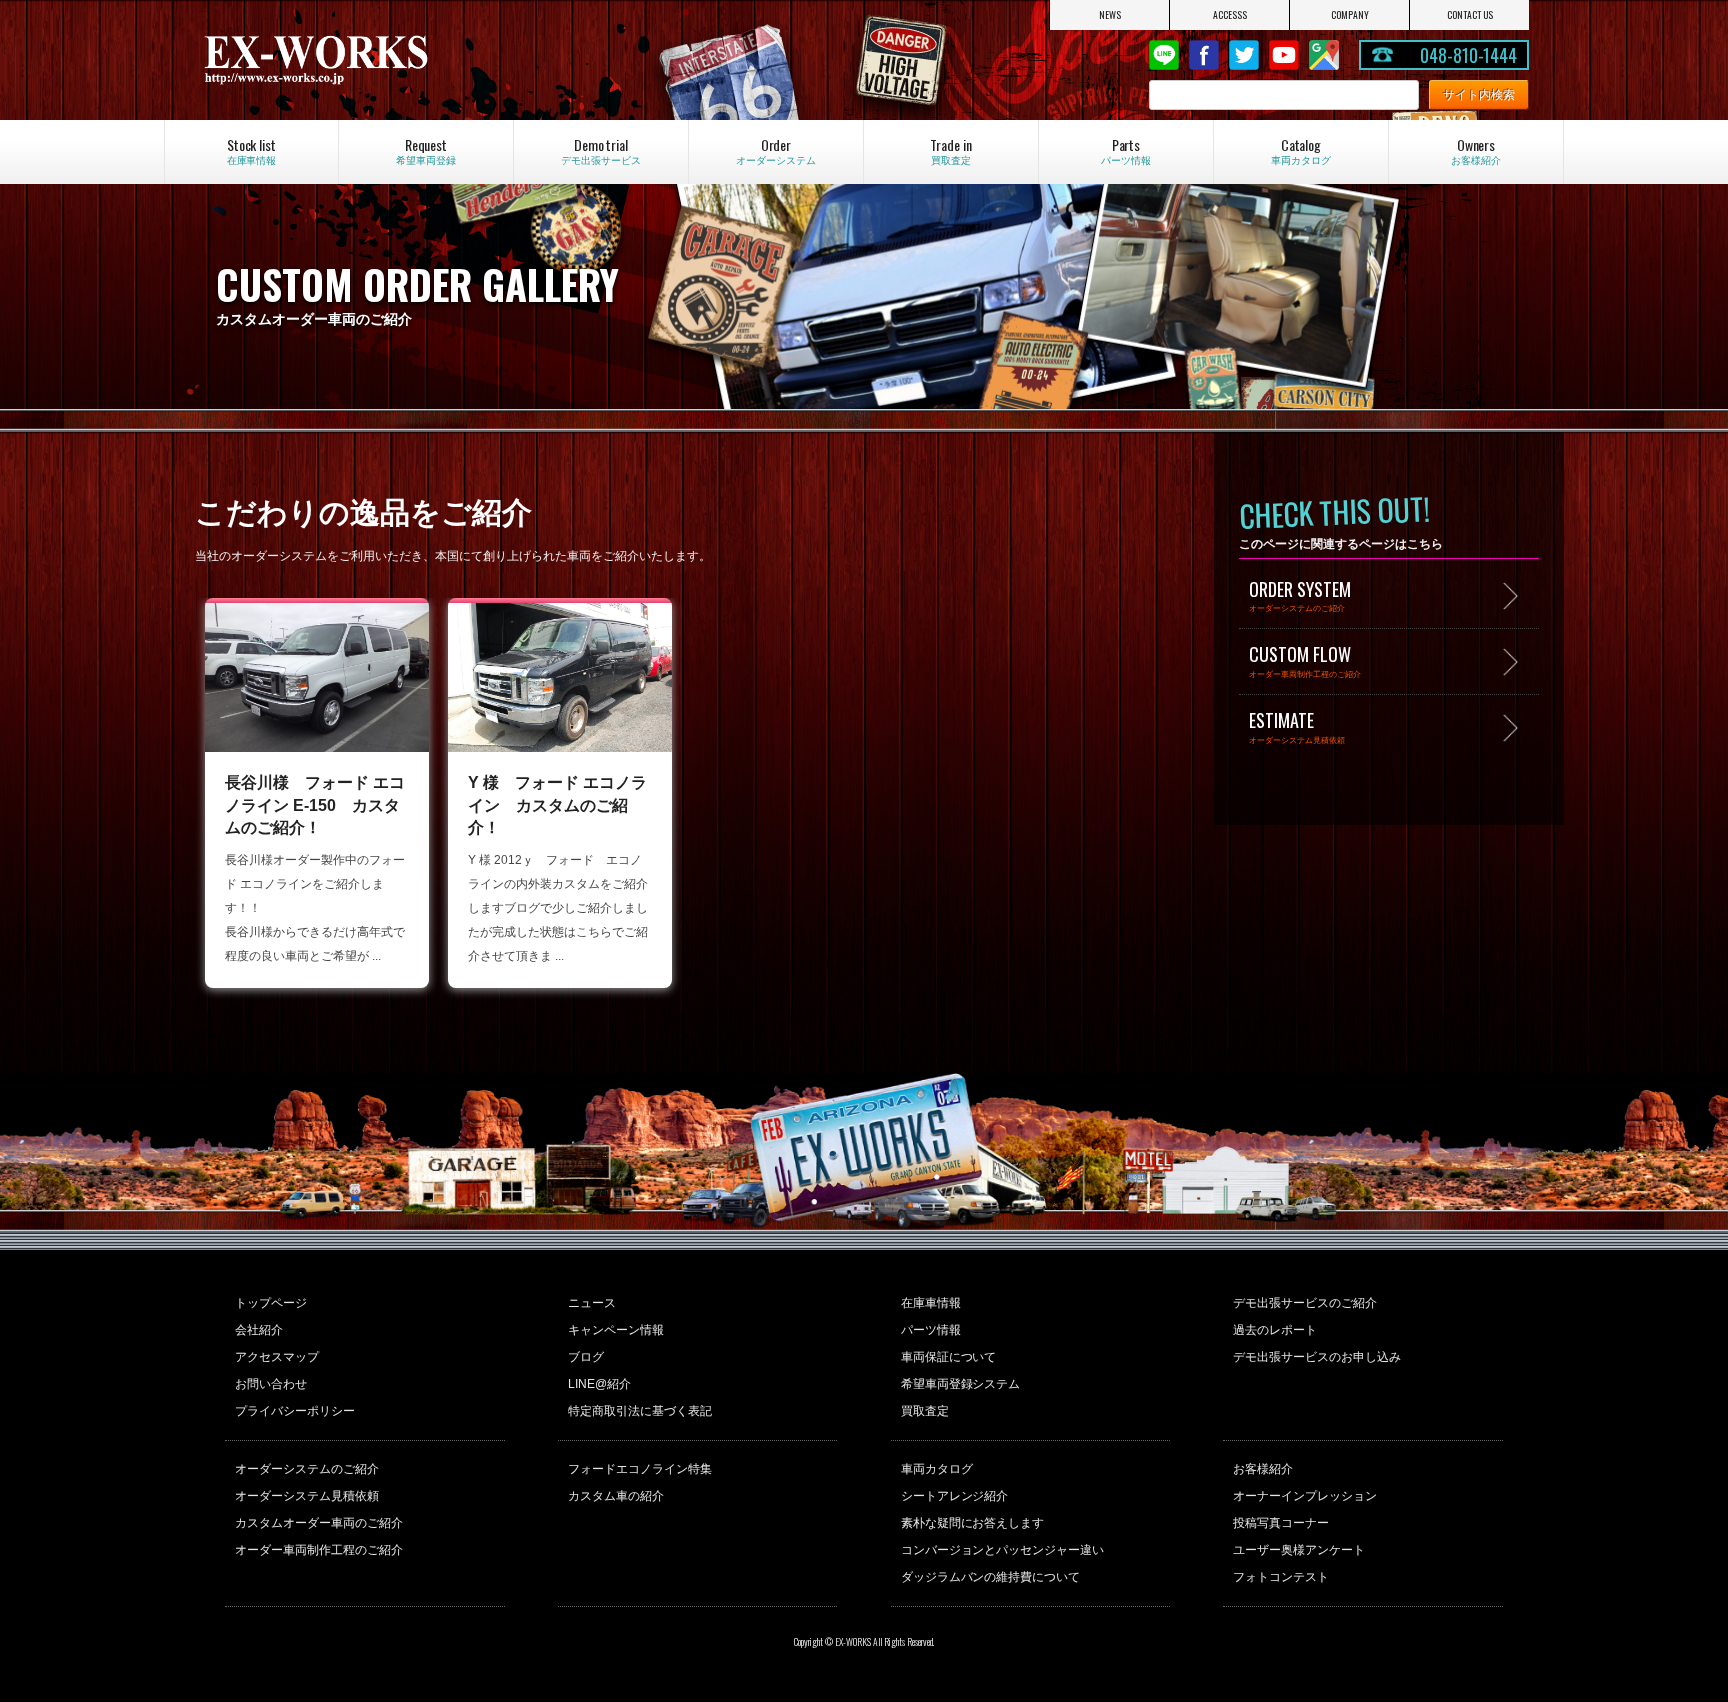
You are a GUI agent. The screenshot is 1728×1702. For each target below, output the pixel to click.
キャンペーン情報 (616, 1330)
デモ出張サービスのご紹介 (1305, 1303)
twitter (1244, 55)
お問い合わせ (271, 1384)
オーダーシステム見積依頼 (307, 1496)
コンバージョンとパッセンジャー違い (1003, 1550)
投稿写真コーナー (1281, 1523)
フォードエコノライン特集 (640, 1469)
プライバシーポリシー (295, 1411)
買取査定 (925, 1411)
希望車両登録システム (961, 1384)
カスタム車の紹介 (616, 1496)
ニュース (592, 1303)
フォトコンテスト (1281, 1577)
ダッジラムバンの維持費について (991, 1577)
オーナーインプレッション (1305, 1496)
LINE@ (1164, 55)
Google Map (1324, 55)
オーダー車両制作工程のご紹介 (319, 1550)
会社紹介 (259, 1330)
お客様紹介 (1263, 1469)
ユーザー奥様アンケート (1299, 1550)
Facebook (1204, 55)
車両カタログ (937, 1469)
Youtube (1284, 55)
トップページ (271, 1303)
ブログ (586, 1357)
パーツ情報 (931, 1330)
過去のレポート (1275, 1330)
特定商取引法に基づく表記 (640, 1411)
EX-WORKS (398, 60)
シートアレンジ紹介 (955, 1496)
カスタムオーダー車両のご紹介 (319, 1523)
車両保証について (949, 1357)
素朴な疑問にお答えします (973, 1523)
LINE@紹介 (599, 1384)
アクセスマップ (277, 1357)
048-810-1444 (1469, 55)
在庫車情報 (931, 1303)
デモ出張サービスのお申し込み (1317, 1357)
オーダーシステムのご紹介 (307, 1469)
